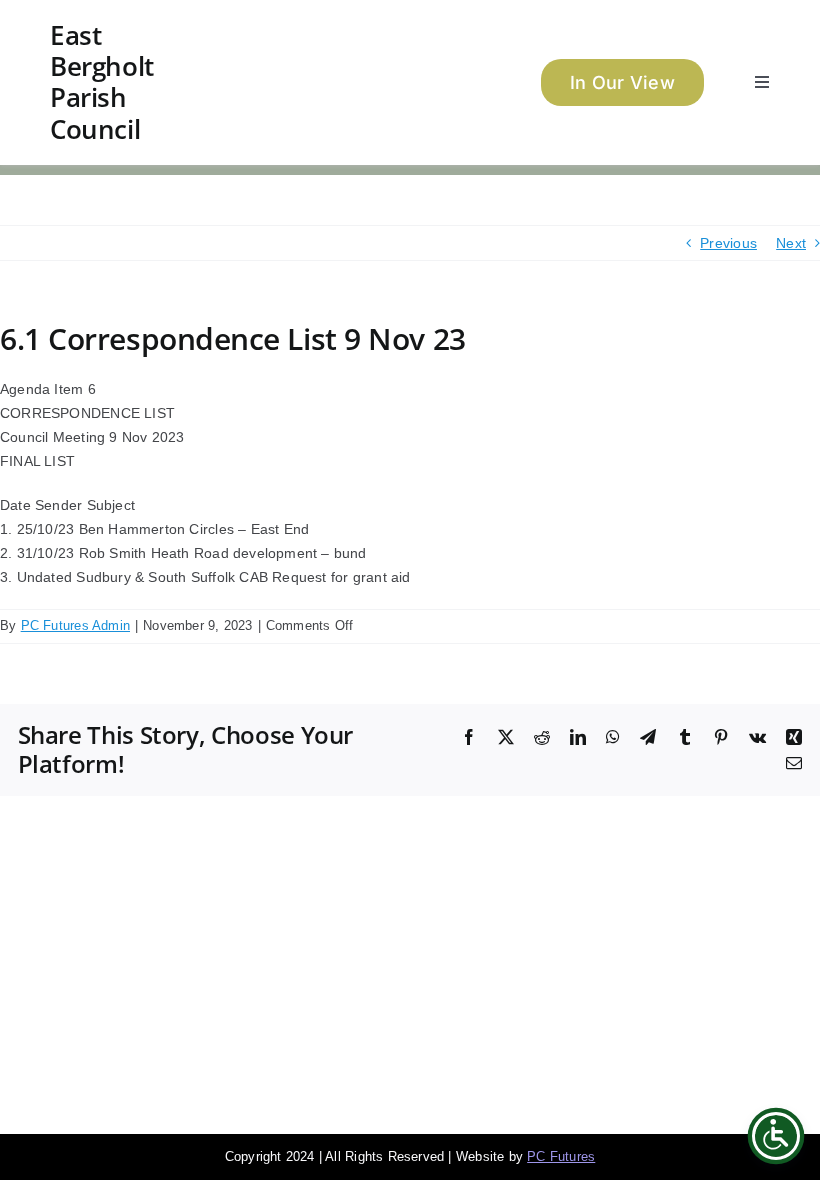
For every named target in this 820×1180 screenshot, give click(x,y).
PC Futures (561, 1156)
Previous (728, 243)
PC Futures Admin (75, 625)
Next (791, 243)
